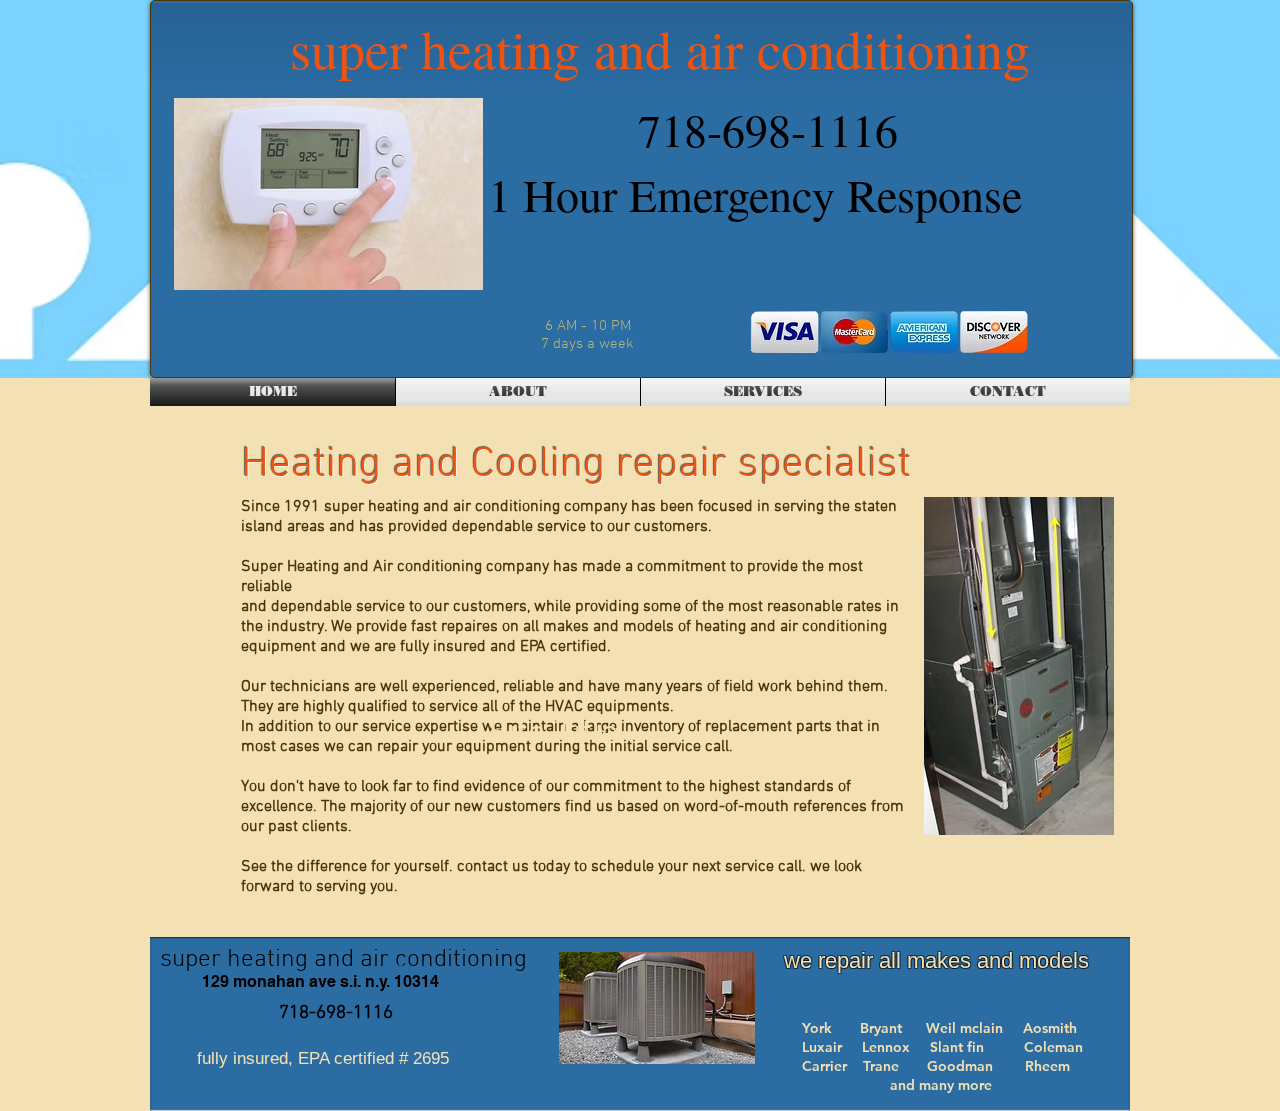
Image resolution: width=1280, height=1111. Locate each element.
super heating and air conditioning (660, 48)
